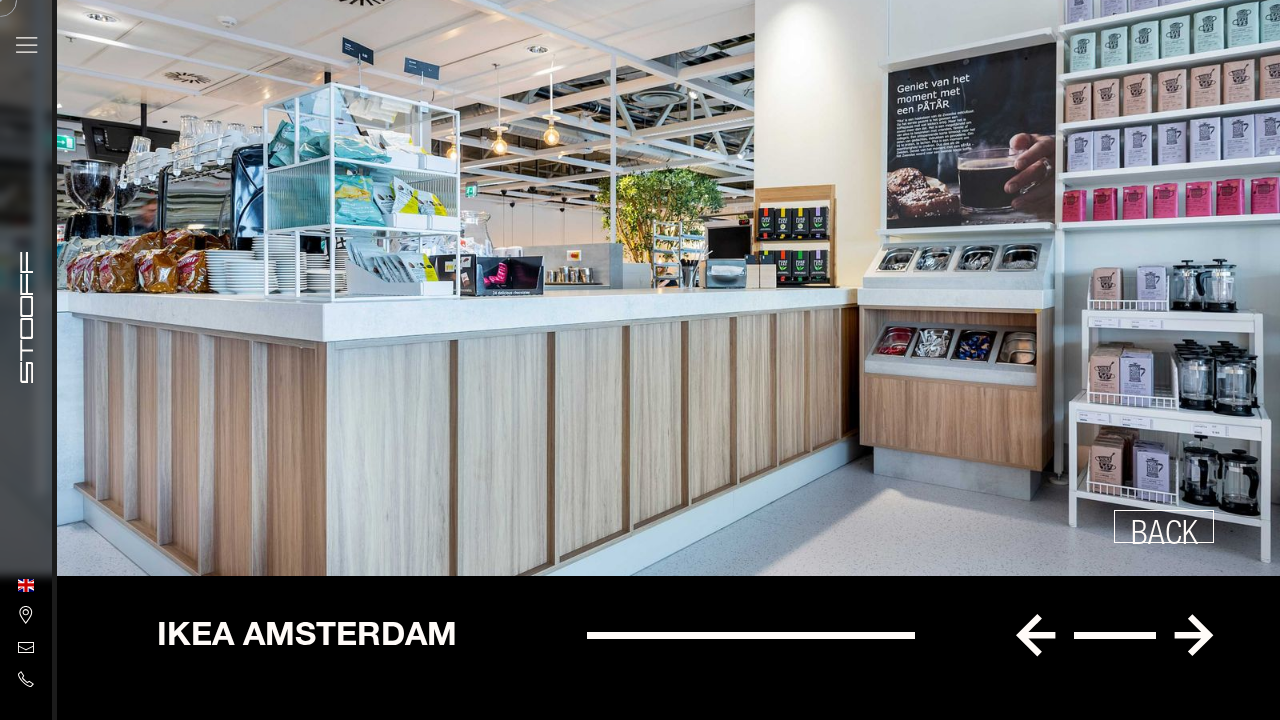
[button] (1036, 635)
